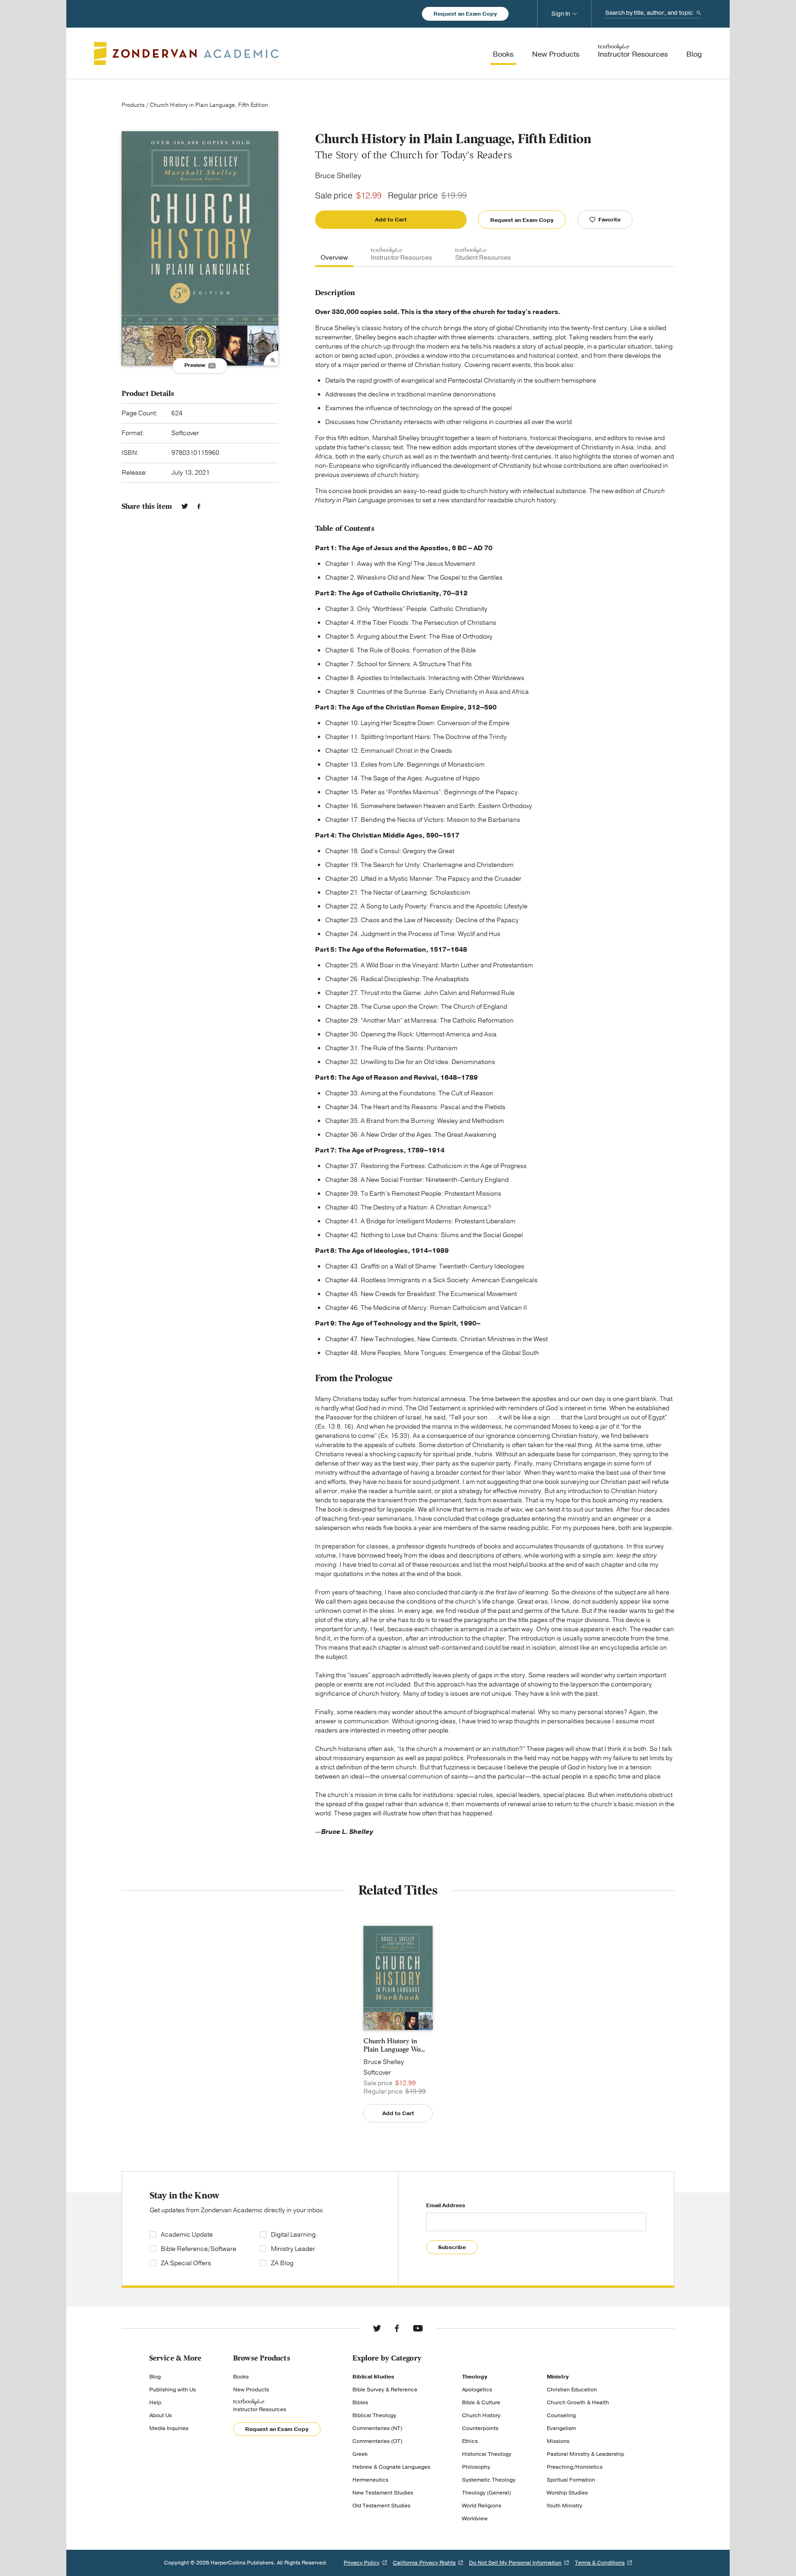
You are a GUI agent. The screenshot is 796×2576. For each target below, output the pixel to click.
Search (699, 13)
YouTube (418, 2328)
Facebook (199, 506)
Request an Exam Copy (465, 14)
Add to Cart (391, 220)
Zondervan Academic (186, 53)
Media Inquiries (169, 2428)
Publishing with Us (173, 2390)
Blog (155, 2377)
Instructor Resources (401, 258)
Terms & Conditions (600, 2563)
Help (155, 2402)
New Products (251, 2390)
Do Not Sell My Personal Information (515, 2563)
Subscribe (452, 2247)
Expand (271, 358)
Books (241, 2377)
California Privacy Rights (424, 2563)
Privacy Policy (362, 2563)
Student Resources (483, 258)
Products (133, 105)
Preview (195, 365)
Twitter (185, 506)
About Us (161, 2415)
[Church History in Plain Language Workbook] (398, 1978)
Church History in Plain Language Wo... (394, 2045)
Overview (334, 258)
